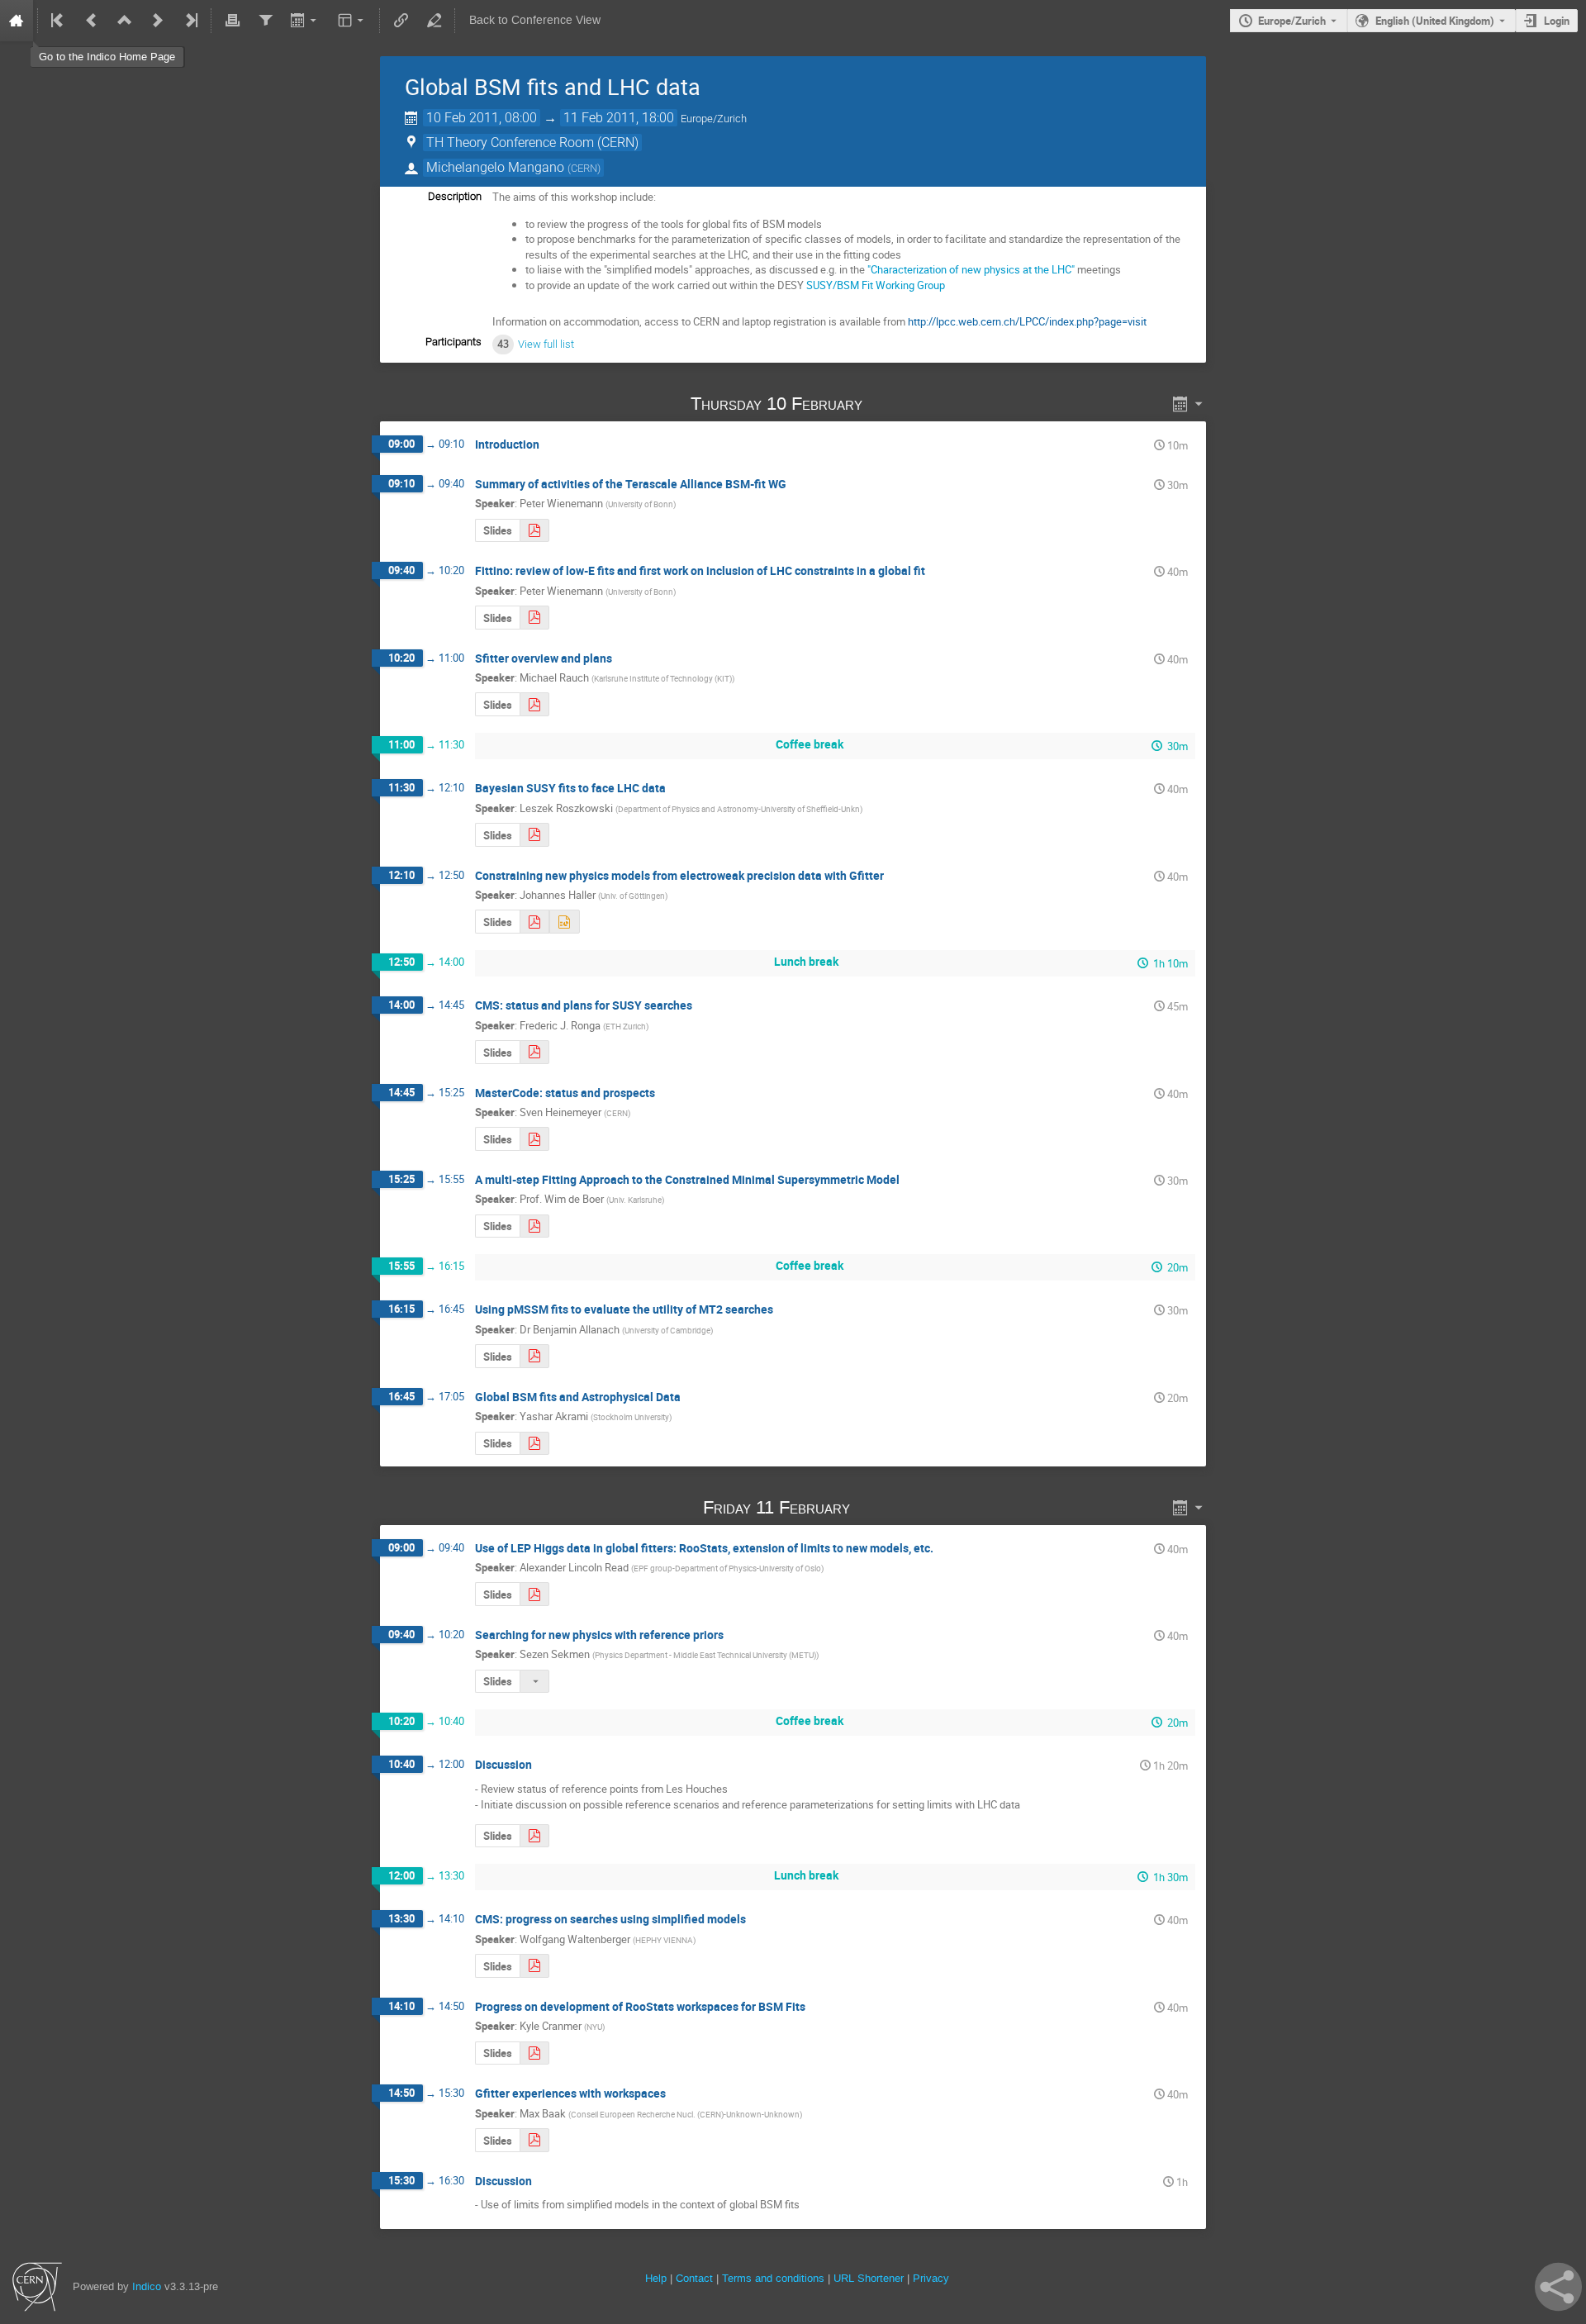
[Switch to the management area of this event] (434, 21)
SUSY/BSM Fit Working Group (876, 285)
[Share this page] (1558, 2287)
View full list (546, 344)
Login (1557, 21)
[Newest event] (190, 21)
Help (656, 2278)
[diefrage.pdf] (534, 618)
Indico (147, 2286)
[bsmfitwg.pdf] (534, 531)
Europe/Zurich (1292, 21)
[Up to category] (125, 21)
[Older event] (92, 21)
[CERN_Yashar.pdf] (534, 1444)
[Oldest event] (59, 21)
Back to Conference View (535, 20)
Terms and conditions (773, 2278)
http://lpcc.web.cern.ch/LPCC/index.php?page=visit (1027, 321)
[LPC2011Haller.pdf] (534, 922)
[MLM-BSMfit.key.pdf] (534, 1836)
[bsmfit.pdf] (534, 1966)
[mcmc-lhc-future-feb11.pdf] (534, 835)
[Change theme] (352, 21)
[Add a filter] (265, 21)
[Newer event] (158, 21)
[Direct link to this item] (886, 404)
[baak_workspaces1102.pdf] (534, 2140)
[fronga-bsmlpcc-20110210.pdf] (534, 1052)
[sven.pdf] (534, 1139)
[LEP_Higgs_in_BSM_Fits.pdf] (534, 1594)
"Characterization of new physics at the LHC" (971, 269)
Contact (694, 2278)
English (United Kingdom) (1435, 21)
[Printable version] (232, 21)
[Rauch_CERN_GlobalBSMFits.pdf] (534, 704)
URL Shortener (869, 2278)
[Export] (305, 21)
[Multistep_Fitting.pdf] (534, 1226)
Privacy (931, 2278)
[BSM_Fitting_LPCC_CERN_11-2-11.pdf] (534, 2053)
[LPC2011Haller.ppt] (564, 922)
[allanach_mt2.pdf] (534, 1356)
